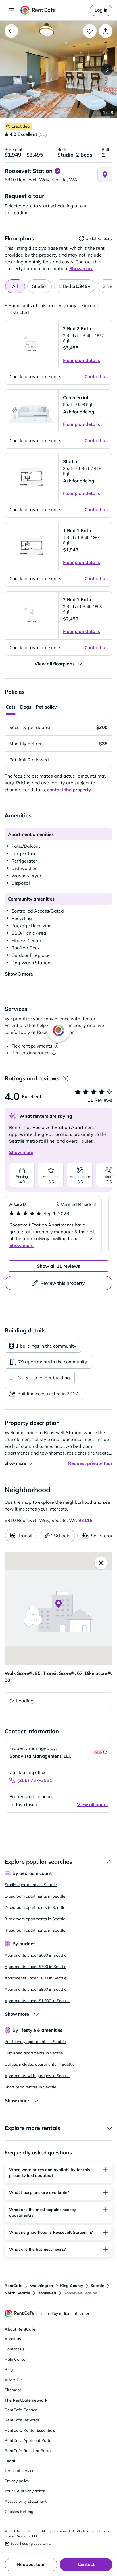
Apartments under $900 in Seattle (35, 1989)
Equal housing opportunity (31, 2543)
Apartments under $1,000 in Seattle (37, 2001)
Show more (21, 1152)
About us (13, 2339)
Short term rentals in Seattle (30, 2087)
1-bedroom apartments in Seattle (35, 1896)
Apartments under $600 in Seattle (35, 1955)
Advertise (13, 2380)
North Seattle (17, 2293)
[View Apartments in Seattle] (11, 31)
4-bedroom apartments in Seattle (35, 1930)
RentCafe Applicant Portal (28, 2440)
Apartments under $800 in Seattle (35, 1978)
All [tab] (15, 286)
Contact (86, 2564)
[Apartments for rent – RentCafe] (54, 10)
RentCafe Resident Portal (28, 2451)
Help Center (16, 2359)
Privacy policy (17, 2481)
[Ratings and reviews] (65, 1079)
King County (72, 2286)
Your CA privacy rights (25, 2491)
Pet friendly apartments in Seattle (35, 2042)
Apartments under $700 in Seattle (35, 1967)
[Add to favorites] (90, 31)
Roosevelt (47, 2293)
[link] (101, 10)
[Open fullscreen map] (101, 1563)
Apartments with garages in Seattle (37, 2076)
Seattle (97, 2286)
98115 (85, 1520)
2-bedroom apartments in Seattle (35, 1907)
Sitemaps (13, 2390)
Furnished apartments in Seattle (34, 2053)
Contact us (14, 2349)
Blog (9, 2369)
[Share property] (106, 31)
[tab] (39, 286)
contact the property (69, 790)
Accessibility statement (26, 2501)
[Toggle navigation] (11, 10)
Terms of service (19, 2471)
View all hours (92, 1804)
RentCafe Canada (21, 2410)
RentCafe (13, 2286)
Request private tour (90, 1463)
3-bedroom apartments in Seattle (35, 1919)
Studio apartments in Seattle (31, 1885)
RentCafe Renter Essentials (30, 2430)
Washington (41, 2286)
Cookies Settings (20, 2512)
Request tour (31, 2564)
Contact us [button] (96, 376)
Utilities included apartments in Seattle (40, 2064)
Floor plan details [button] (82, 360)
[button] (58, 69)
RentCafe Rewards (22, 2420)
